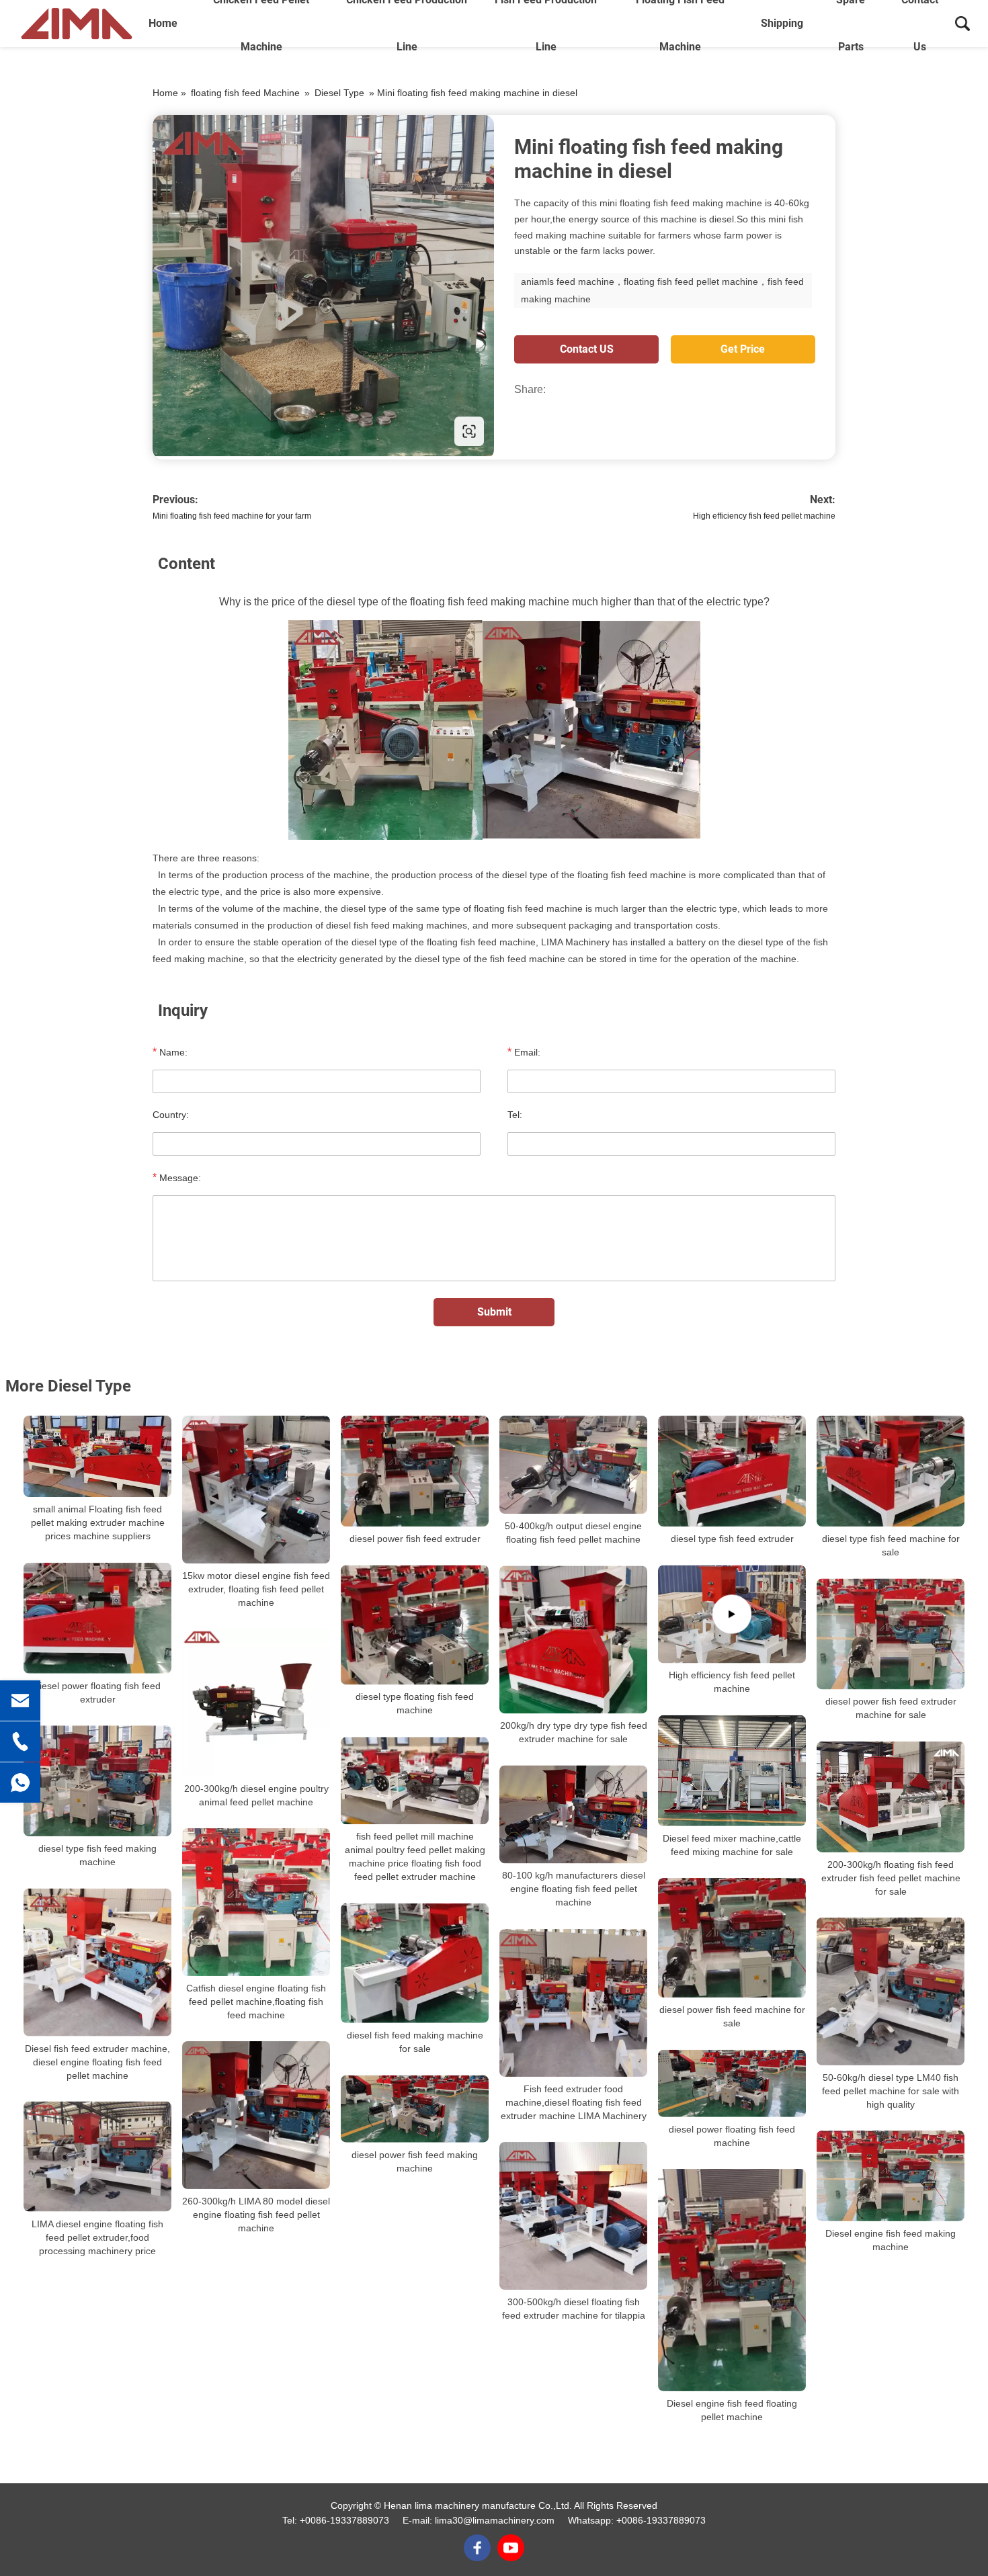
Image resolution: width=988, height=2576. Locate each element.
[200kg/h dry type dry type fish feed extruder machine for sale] (573, 1639)
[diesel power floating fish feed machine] (732, 2083)
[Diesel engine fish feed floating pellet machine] (732, 2279)
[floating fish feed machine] (323, 286)
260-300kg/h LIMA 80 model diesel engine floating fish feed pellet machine (256, 2215)
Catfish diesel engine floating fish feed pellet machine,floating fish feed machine (256, 2002)
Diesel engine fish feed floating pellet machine (732, 2410)
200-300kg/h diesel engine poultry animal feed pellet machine (256, 1795)
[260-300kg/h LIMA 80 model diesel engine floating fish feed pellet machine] (256, 2115)
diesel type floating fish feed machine (415, 1704)
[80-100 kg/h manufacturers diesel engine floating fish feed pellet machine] (573, 1814)
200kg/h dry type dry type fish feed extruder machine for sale (574, 1732)
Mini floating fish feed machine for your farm (232, 516)
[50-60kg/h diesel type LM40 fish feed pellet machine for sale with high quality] (891, 1991)
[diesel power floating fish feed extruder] (97, 1618)
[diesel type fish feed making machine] (97, 1781)
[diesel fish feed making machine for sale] (415, 1963)
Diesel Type (339, 93)
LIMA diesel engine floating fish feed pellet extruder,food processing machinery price (97, 2237)
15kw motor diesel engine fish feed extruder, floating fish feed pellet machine (256, 1589)
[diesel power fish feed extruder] (415, 1471)
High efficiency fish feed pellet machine (764, 516)
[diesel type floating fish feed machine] (415, 1625)
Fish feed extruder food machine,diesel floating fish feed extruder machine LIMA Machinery (574, 2102)
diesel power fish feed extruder (415, 1539)
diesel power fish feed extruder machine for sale (891, 1708)
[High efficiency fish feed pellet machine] (732, 1614)
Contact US (587, 349)
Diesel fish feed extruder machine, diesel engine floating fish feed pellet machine (97, 2061)
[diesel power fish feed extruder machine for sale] (891, 1634)
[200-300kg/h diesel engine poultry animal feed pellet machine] (256, 1703)
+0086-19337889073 (344, 2520)
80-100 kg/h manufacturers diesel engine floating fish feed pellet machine (574, 1889)
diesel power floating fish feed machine (732, 2135)
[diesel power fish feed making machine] (415, 2108)
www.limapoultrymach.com (238, 431)
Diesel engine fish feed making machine (891, 2240)
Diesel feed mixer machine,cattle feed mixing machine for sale (732, 1845)
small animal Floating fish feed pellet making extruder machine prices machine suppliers (98, 1522)
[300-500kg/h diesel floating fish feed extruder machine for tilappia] (573, 2216)
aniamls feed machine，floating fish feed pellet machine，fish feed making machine (662, 290)
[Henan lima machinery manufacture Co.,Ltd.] (77, 24)
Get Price (743, 349)
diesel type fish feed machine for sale (891, 1545)
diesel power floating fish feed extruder (97, 1692)
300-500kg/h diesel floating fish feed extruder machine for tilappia (574, 2309)
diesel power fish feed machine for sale (732, 2016)
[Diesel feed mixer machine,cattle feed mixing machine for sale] (732, 1770)
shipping (782, 23)
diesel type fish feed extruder (732, 1539)
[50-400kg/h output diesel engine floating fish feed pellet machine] (573, 1465)
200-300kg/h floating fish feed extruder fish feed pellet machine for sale (891, 1877)
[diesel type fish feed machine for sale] (891, 1471)
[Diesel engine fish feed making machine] (891, 2175)
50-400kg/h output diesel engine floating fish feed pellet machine (573, 1533)
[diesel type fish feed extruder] (732, 1471)
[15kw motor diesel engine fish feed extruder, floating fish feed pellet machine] (256, 1490)
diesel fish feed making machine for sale (415, 2042)
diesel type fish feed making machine (97, 1855)
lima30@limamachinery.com (495, 2520)
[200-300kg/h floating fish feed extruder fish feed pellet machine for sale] (891, 1796)
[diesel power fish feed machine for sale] (732, 1938)
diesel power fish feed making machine (415, 2161)
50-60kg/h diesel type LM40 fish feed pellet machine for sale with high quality (891, 2090)
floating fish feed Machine (245, 93)
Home (163, 23)
